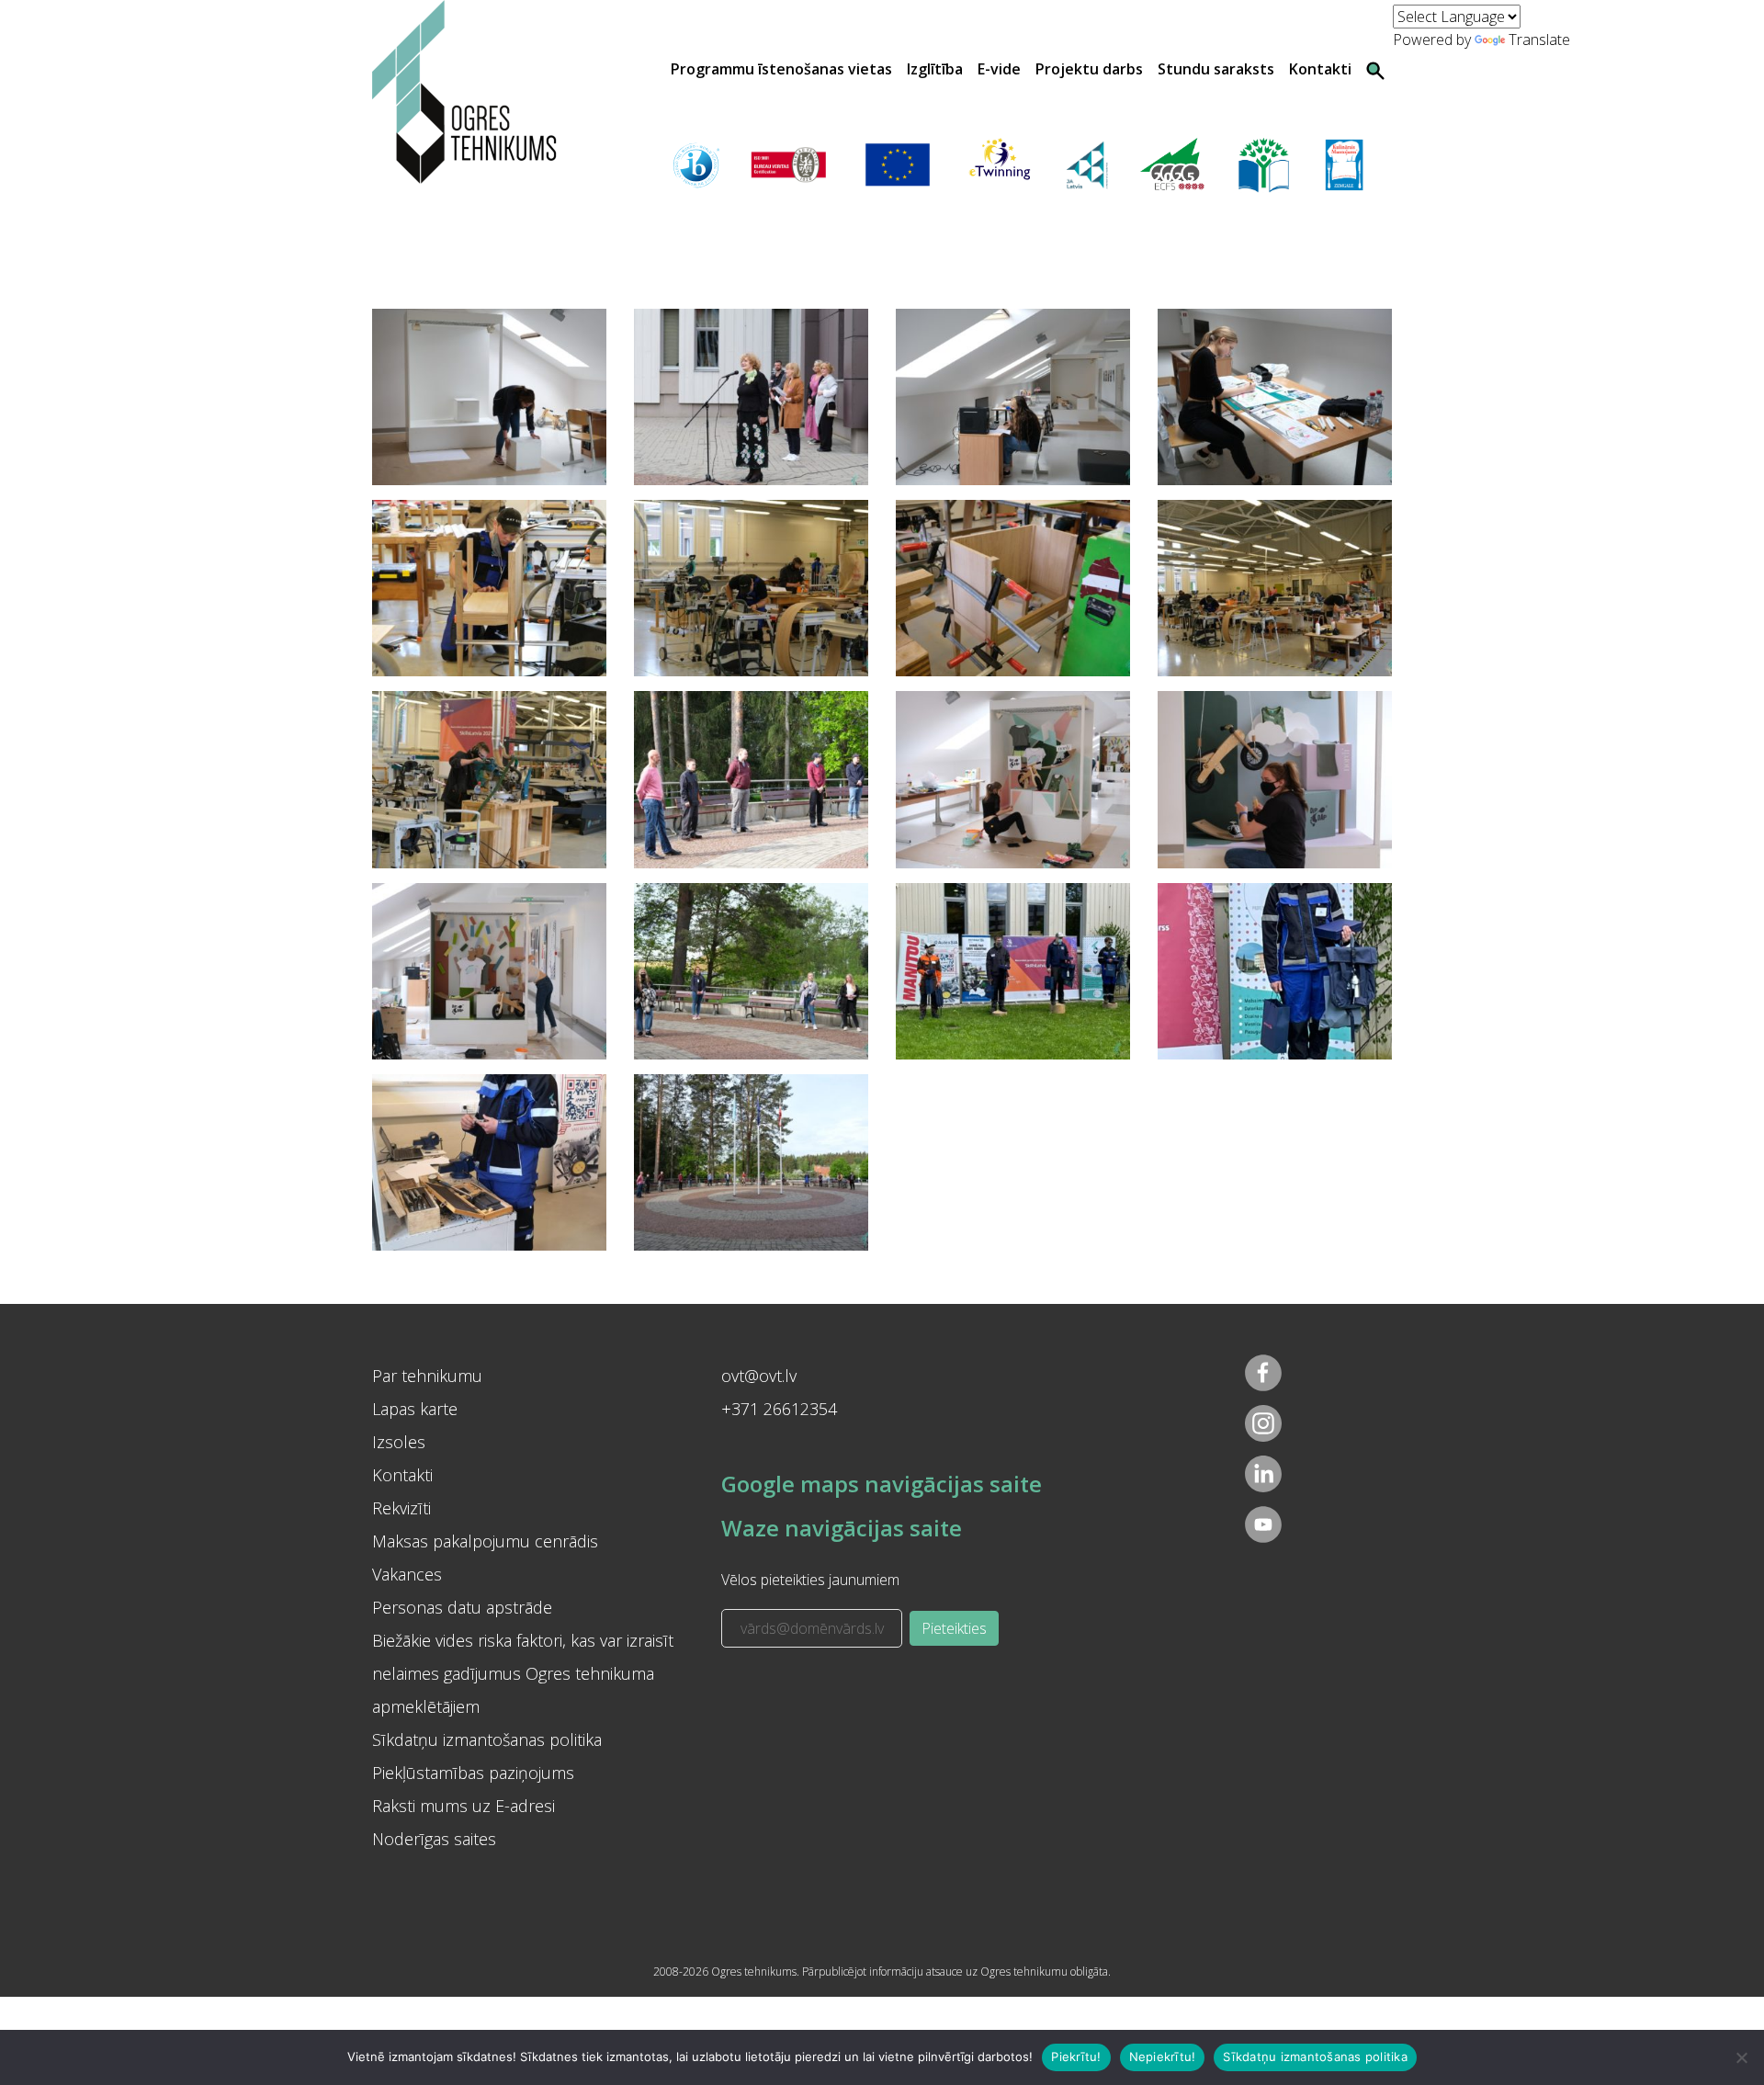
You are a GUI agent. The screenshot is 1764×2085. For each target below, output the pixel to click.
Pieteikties (954, 1628)
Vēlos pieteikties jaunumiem (810, 1580)
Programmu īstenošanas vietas (781, 69)
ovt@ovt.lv (759, 1376)
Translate (1539, 40)
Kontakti (1320, 69)
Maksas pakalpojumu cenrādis (485, 1541)
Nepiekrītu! (1163, 2057)
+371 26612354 (779, 1409)
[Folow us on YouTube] (1263, 1524)
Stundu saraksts (1216, 69)
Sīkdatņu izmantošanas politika (487, 1739)
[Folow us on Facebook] (1263, 1373)
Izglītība (935, 69)
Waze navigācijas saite (842, 1528)
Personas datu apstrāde (462, 1607)
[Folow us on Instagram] (1263, 1423)
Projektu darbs (1089, 69)
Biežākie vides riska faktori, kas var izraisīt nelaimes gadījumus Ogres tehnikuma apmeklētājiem (523, 1673)
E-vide (999, 69)
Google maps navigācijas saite (882, 1484)
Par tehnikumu (427, 1376)
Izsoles (399, 1442)
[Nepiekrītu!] (1741, 2057)
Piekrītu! (1076, 2057)
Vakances (407, 1574)
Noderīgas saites (434, 1839)
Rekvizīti (401, 1508)
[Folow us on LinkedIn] (1263, 1474)
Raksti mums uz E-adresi (464, 1806)
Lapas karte (415, 1409)
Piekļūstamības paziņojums (473, 1773)
